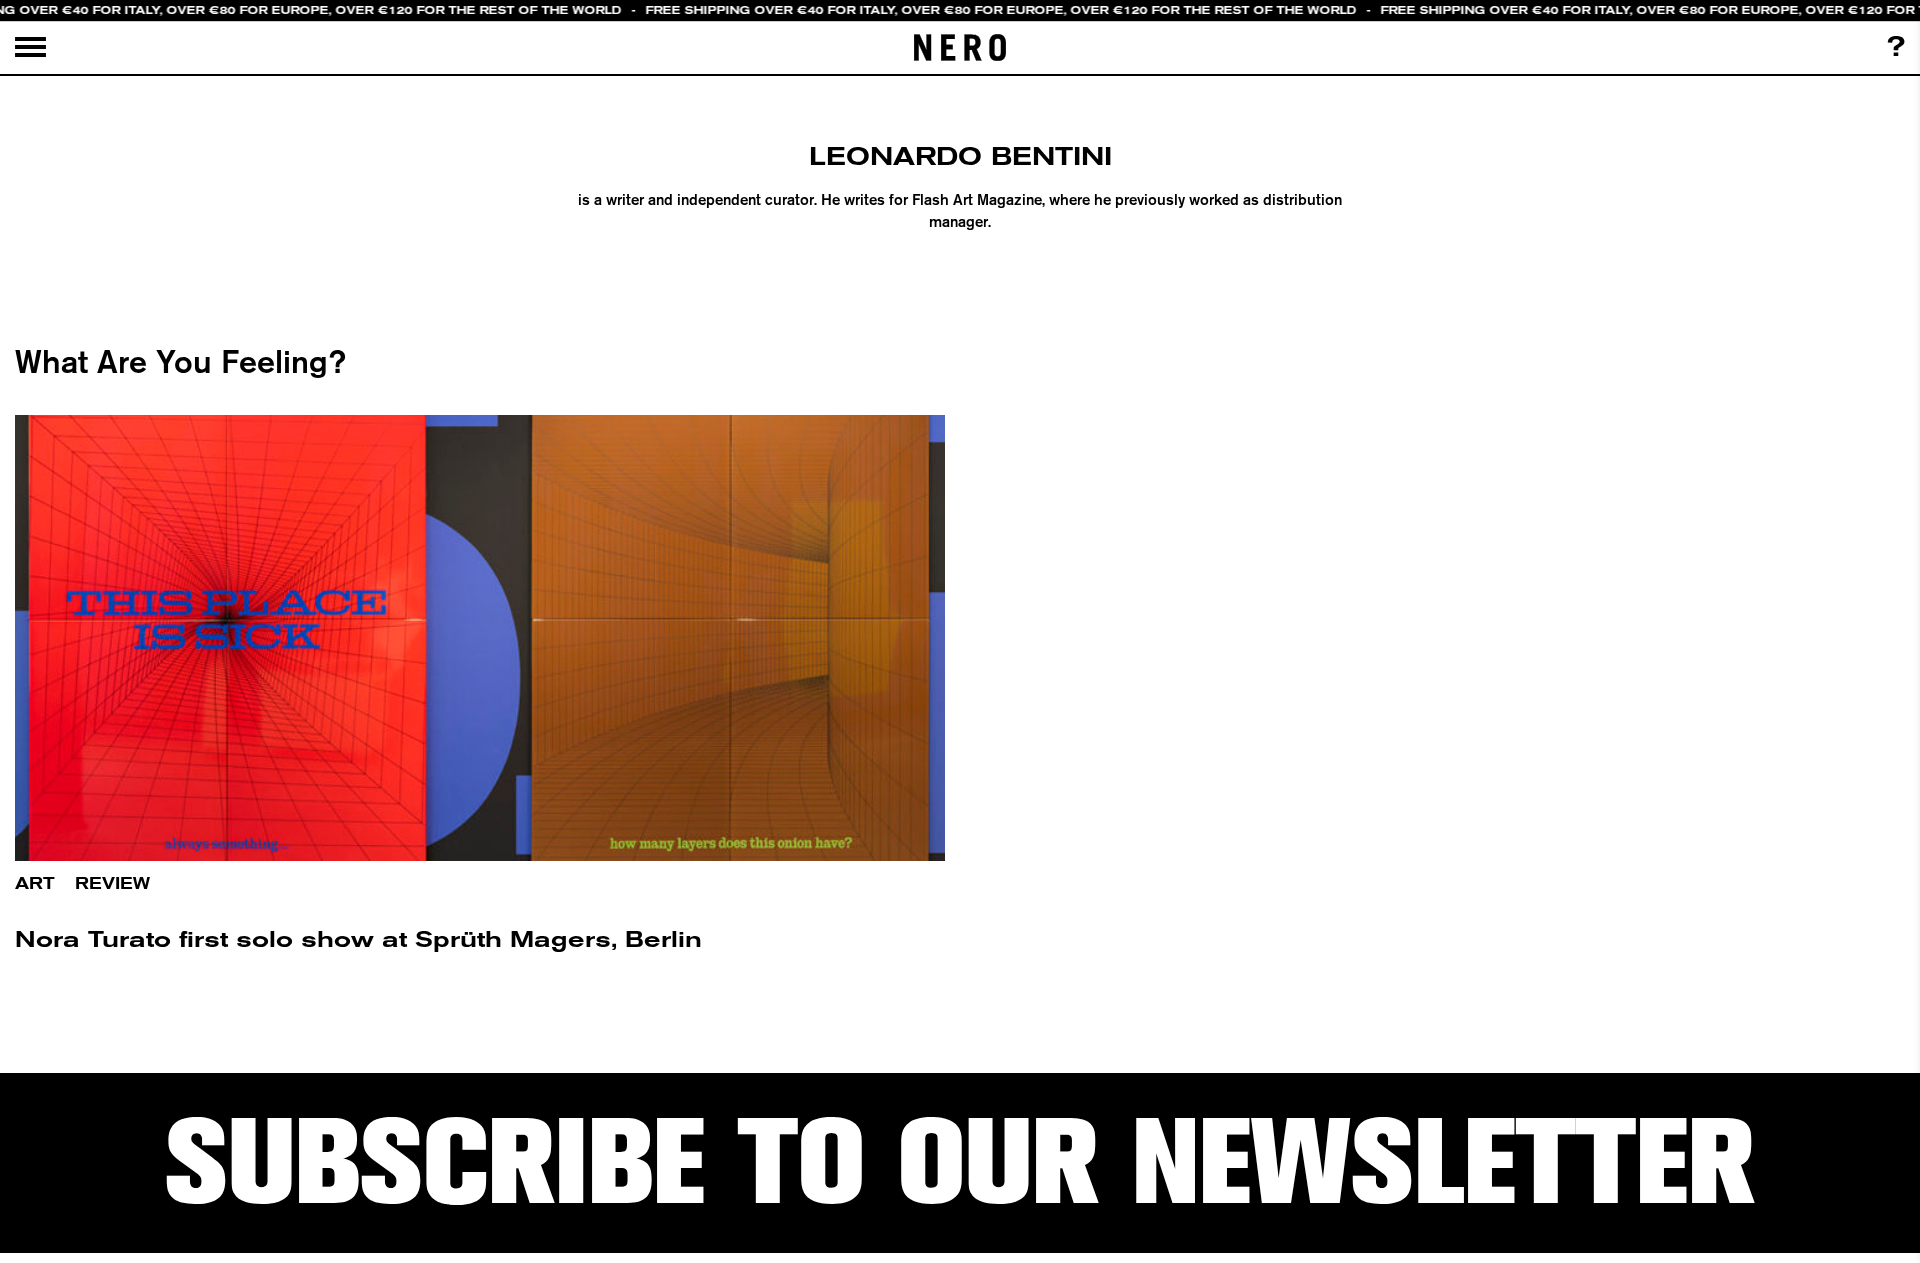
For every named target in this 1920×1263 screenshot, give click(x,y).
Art (35, 883)
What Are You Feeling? (180, 361)
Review (112, 883)
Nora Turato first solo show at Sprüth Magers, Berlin (358, 939)
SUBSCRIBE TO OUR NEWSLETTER (960, 1162)
